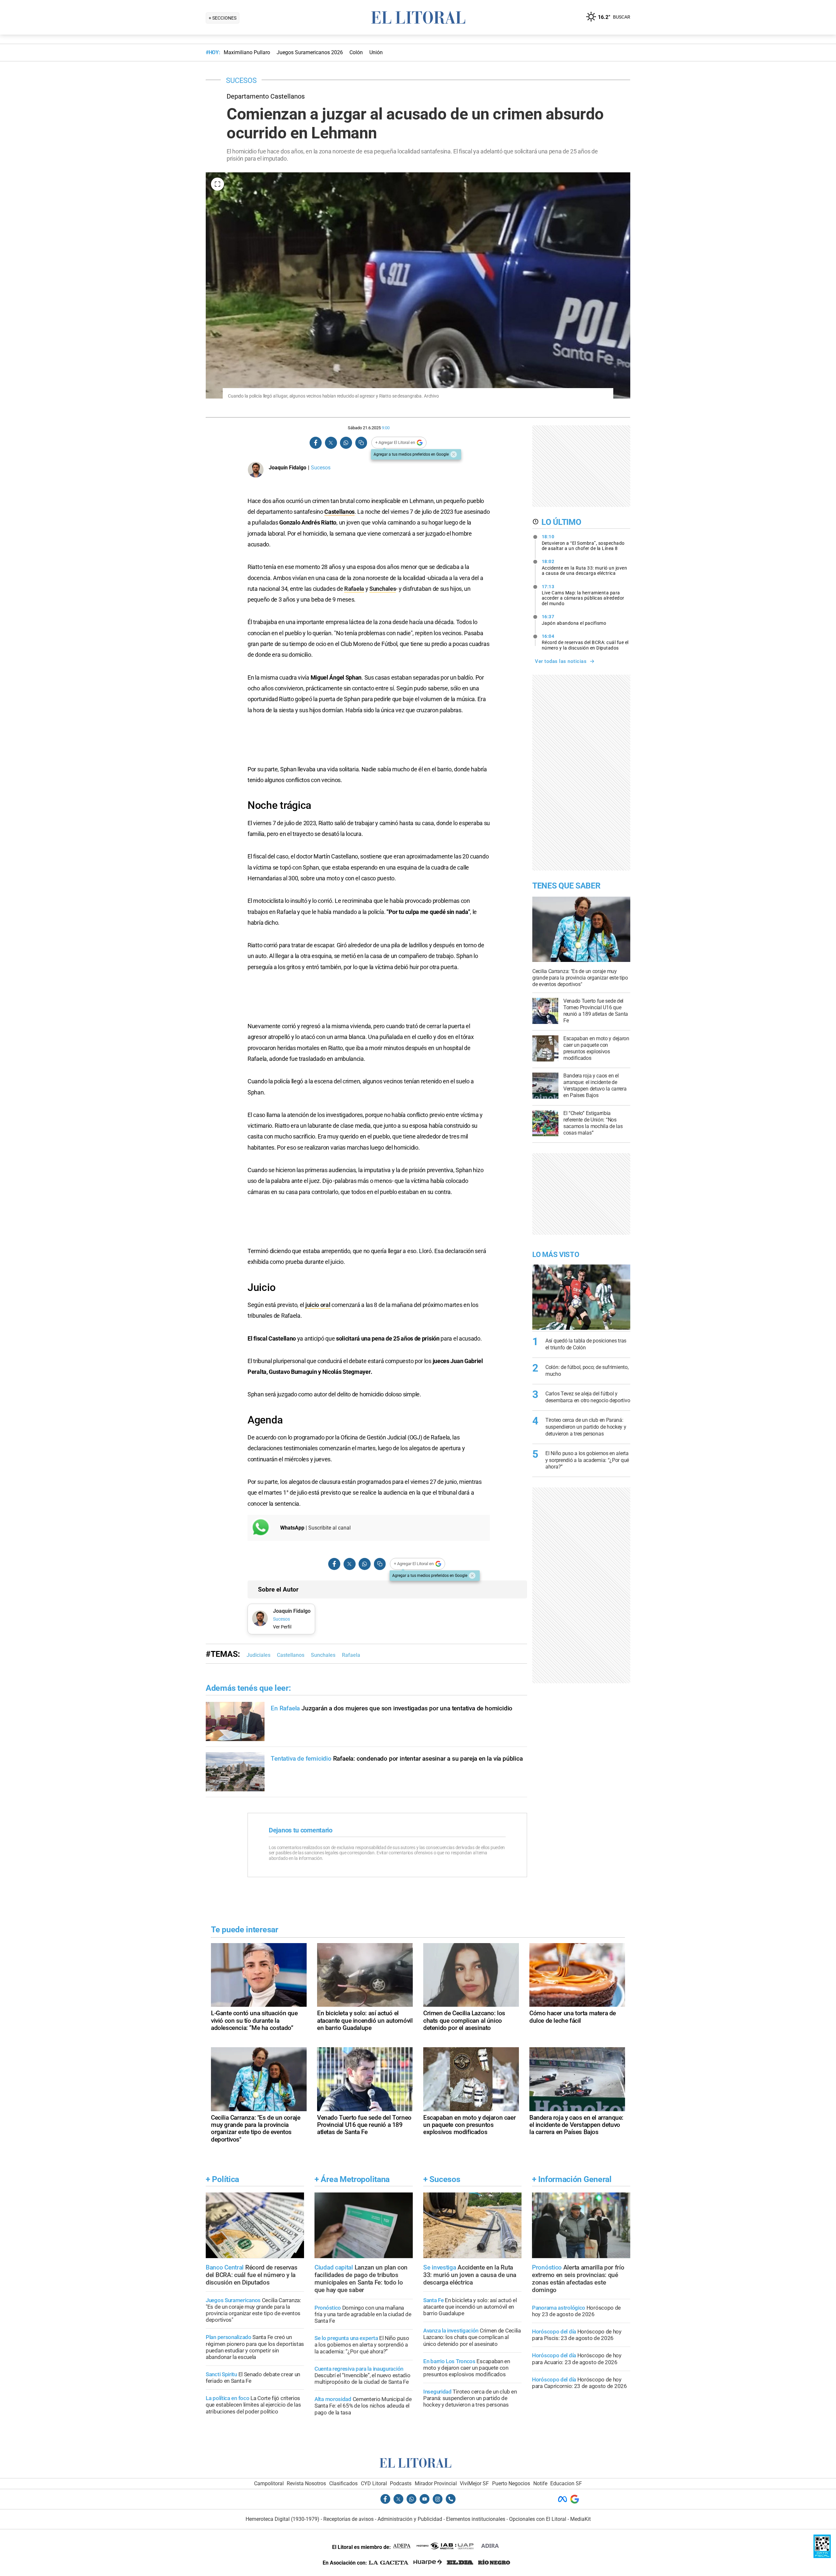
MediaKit (580, 2519)
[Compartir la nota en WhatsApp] (346, 443)
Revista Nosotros (306, 2483)
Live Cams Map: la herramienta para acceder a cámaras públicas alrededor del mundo (583, 595)
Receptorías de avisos (348, 2519)
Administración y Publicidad (410, 2519)
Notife (540, 2483)
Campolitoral (269, 2483)
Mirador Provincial (436, 2483)
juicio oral (318, 1305)
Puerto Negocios (511, 2483)
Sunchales (383, 589)
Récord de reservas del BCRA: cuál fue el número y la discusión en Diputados (585, 642)
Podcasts (401, 2483)
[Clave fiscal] (822, 2556)
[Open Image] (217, 184)
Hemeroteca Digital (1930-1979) (282, 2519)
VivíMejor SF (474, 2483)
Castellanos (339, 512)
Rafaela (354, 589)
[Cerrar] (454, 454)
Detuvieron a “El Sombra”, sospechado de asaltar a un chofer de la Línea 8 (583, 542)
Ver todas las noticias (561, 661)
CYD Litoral (374, 2483)
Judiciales (258, 1655)
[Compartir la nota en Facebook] (316, 443)
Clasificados (343, 2483)
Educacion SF (566, 2483)
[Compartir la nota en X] (331, 443)
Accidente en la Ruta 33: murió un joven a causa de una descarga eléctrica (585, 567)
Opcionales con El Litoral (538, 2519)
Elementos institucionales (476, 2519)
